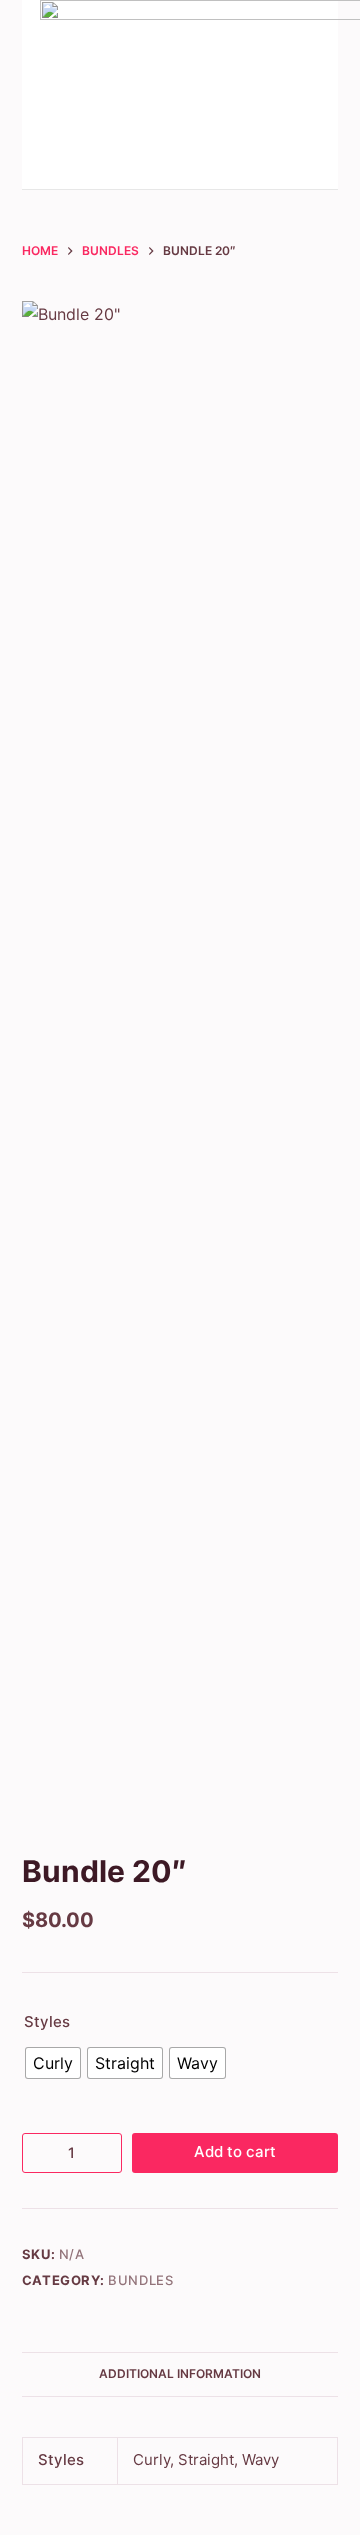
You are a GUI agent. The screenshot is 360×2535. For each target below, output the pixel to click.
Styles (47, 2021)
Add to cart (235, 2151)
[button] (279, 95)
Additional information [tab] (180, 2373)
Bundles (141, 2280)
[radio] (53, 2063)
